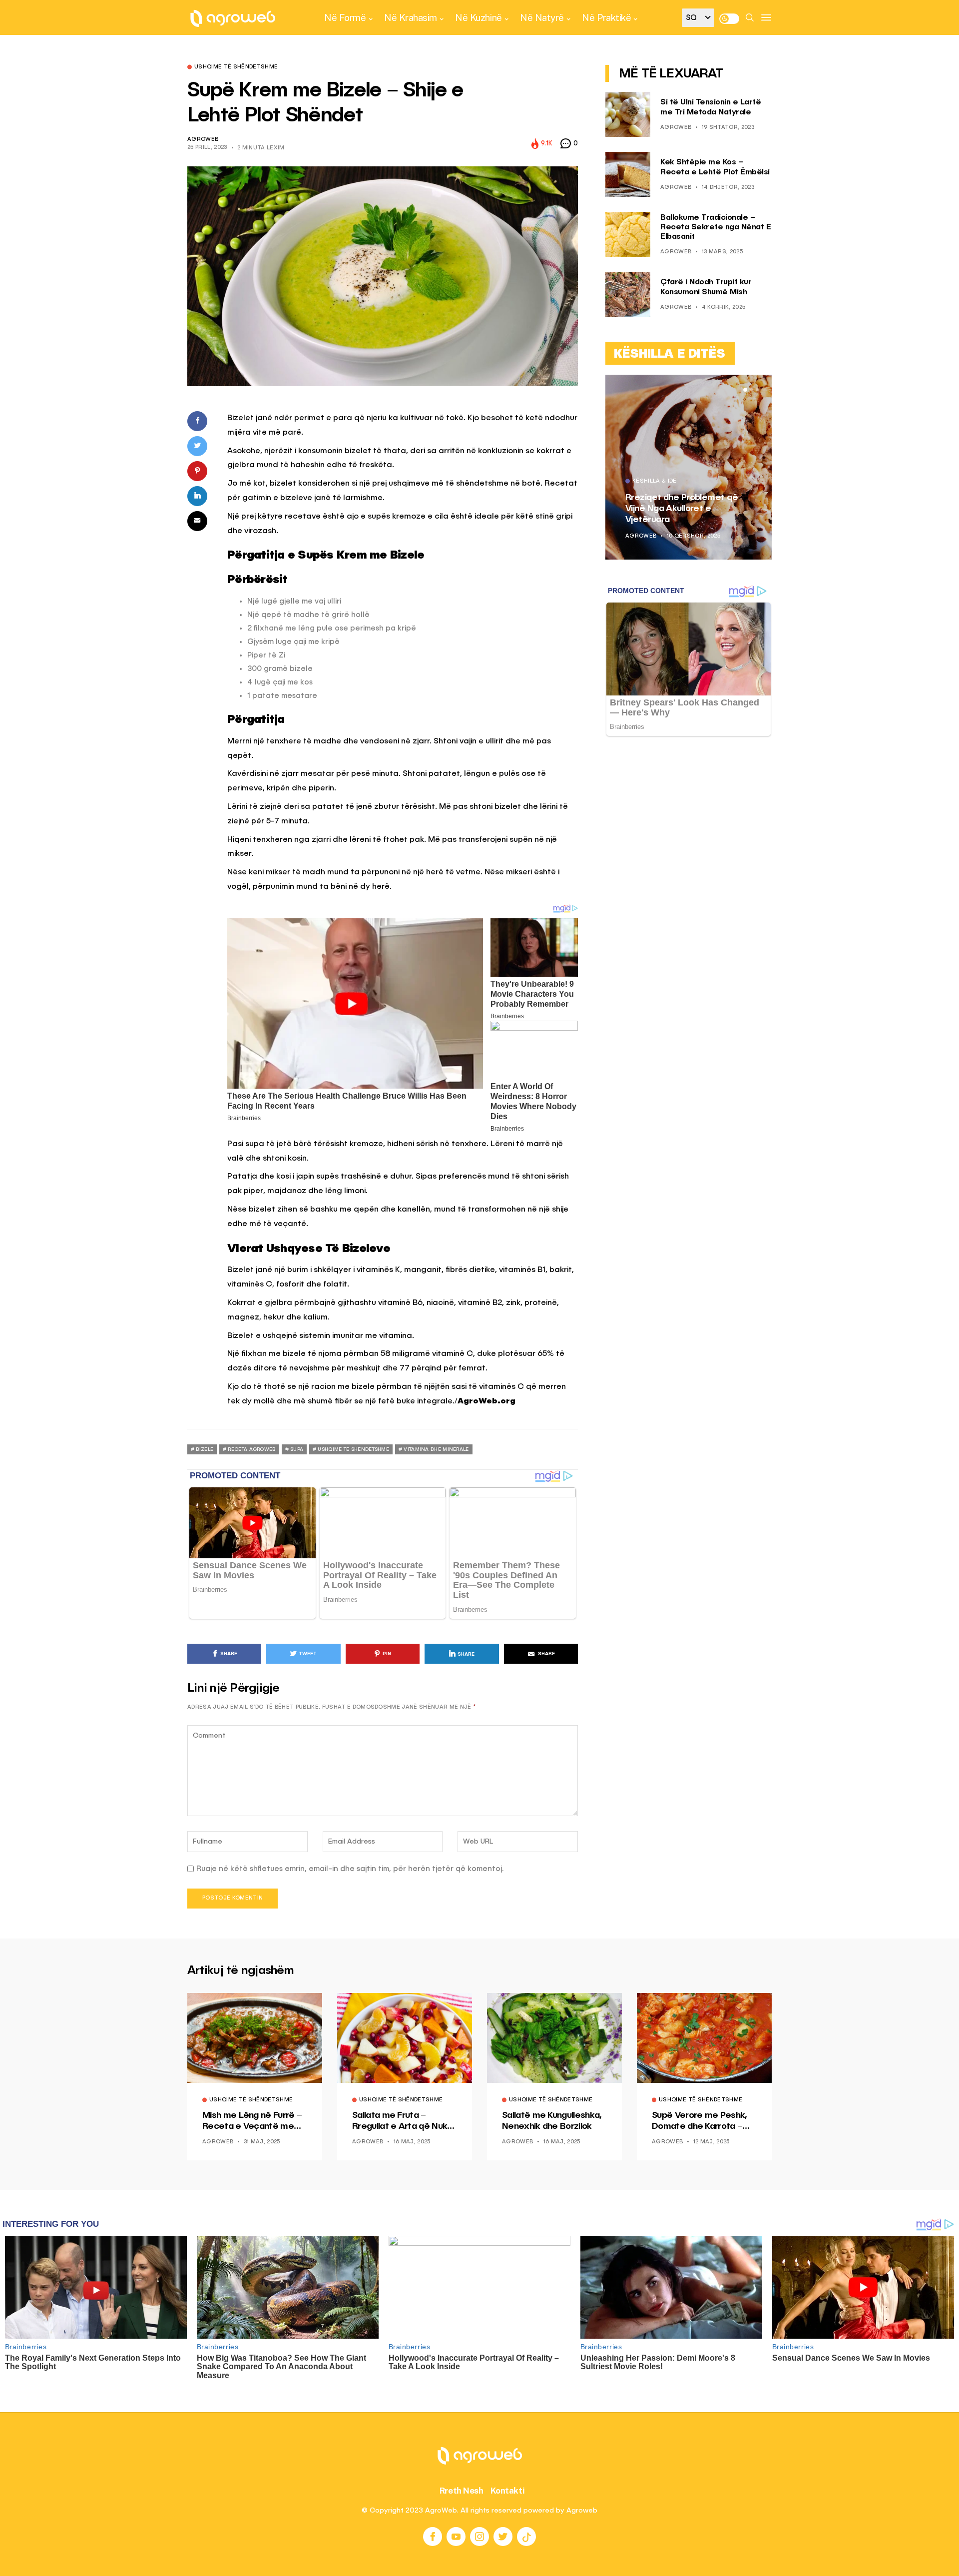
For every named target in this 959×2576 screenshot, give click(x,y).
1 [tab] (745, 390)
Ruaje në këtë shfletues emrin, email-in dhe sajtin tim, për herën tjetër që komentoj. (350, 1869)
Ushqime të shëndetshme (236, 67)
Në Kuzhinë (478, 17)
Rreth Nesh (462, 2491)
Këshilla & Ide (655, 482)
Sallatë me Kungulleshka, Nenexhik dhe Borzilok (552, 2121)
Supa (297, 1449)
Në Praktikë (606, 17)
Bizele (205, 1449)
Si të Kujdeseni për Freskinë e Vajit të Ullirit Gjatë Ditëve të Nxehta (686, 508)
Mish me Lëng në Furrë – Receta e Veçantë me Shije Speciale (252, 2121)
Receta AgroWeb (251, 1449)
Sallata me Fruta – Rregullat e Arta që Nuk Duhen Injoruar (400, 2121)
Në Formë (345, 17)
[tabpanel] (689, 467)
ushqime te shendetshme (353, 1449)
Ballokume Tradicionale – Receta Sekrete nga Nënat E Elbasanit (716, 227)
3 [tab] (757, 390)
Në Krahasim (411, 17)
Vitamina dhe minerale (436, 1449)
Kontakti (508, 2491)
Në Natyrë (542, 17)
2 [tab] (751, 390)
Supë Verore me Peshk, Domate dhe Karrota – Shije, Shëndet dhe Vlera (701, 2121)
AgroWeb (203, 140)
